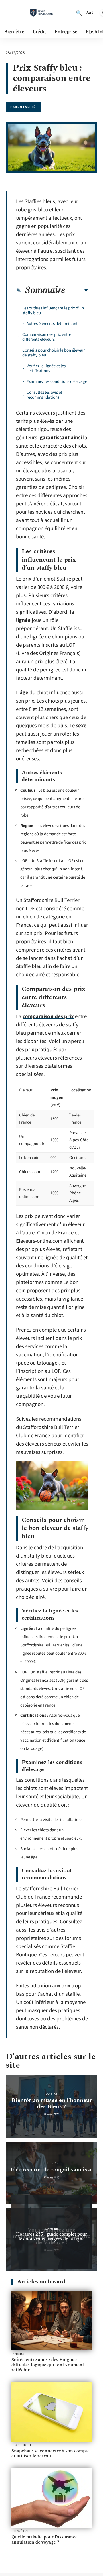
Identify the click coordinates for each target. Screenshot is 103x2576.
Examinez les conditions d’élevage (57, 382)
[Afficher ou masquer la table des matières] (77, 291)
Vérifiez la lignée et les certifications (46, 368)
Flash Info (21, 2445)
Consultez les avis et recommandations (44, 395)
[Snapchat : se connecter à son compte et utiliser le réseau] (51, 2412)
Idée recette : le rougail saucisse (51, 2170)
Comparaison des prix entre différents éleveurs (47, 337)
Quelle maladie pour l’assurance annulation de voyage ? (44, 2540)
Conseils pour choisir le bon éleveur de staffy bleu (54, 353)
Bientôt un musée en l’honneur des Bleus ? (52, 2103)
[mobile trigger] (11, 13)
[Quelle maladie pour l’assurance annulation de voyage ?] (51, 2498)
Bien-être (20, 2531)
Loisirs (52, 2094)
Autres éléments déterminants (53, 324)
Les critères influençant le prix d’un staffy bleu (53, 311)
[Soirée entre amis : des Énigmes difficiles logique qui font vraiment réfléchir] (51, 2320)
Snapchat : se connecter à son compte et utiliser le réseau (50, 2453)
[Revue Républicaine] (41, 13)
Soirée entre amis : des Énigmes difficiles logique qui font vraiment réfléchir (48, 2365)
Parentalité (23, 107)
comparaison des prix (48, 1017)
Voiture (52, 2229)
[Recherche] (79, 13)
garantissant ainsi (61, 438)
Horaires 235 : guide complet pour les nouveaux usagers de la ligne (51, 2237)
